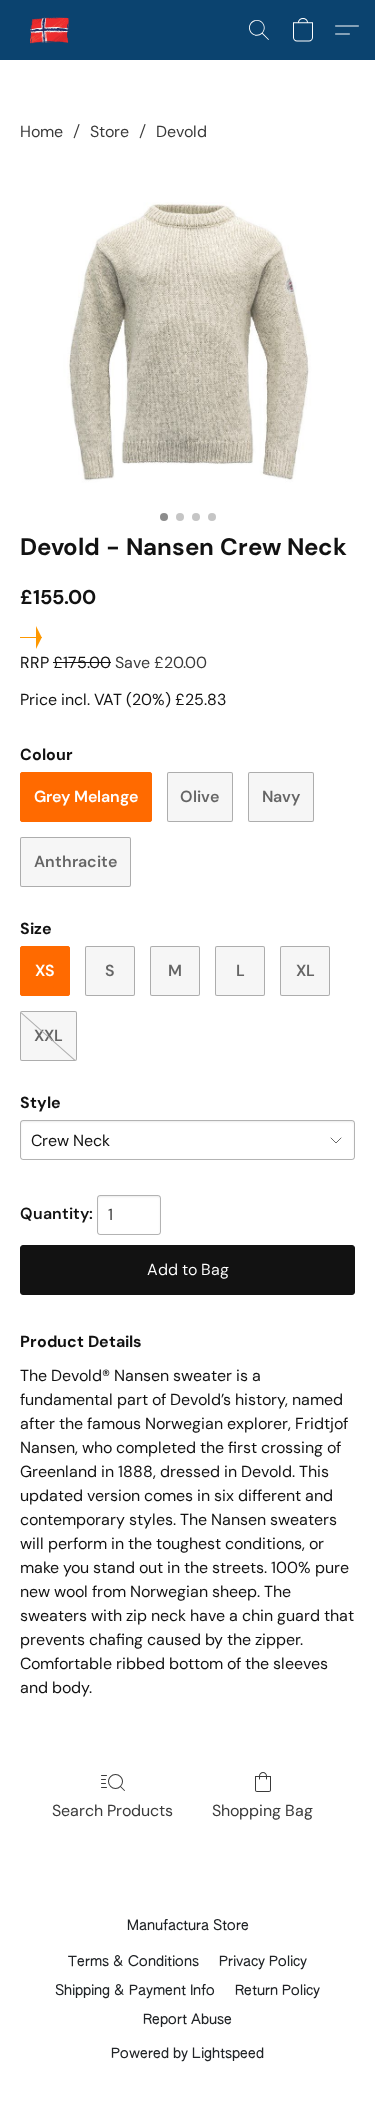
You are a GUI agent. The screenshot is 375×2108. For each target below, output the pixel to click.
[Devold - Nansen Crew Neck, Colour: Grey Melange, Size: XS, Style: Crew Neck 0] (187, 333)
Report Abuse (187, 2020)
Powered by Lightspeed (187, 2054)
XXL (48, 1035)
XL (305, 970)
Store (109, 131)
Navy (281, 796)
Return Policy (277, 1991)
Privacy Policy (263, 1962)
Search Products (112, 1810)
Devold (181, 131)
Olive (199, 796)
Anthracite (75, 861)
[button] (51, 30)
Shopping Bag (262, 1810)
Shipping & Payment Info (135, 1991)
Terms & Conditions (133, 1962)
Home (41, 131)
